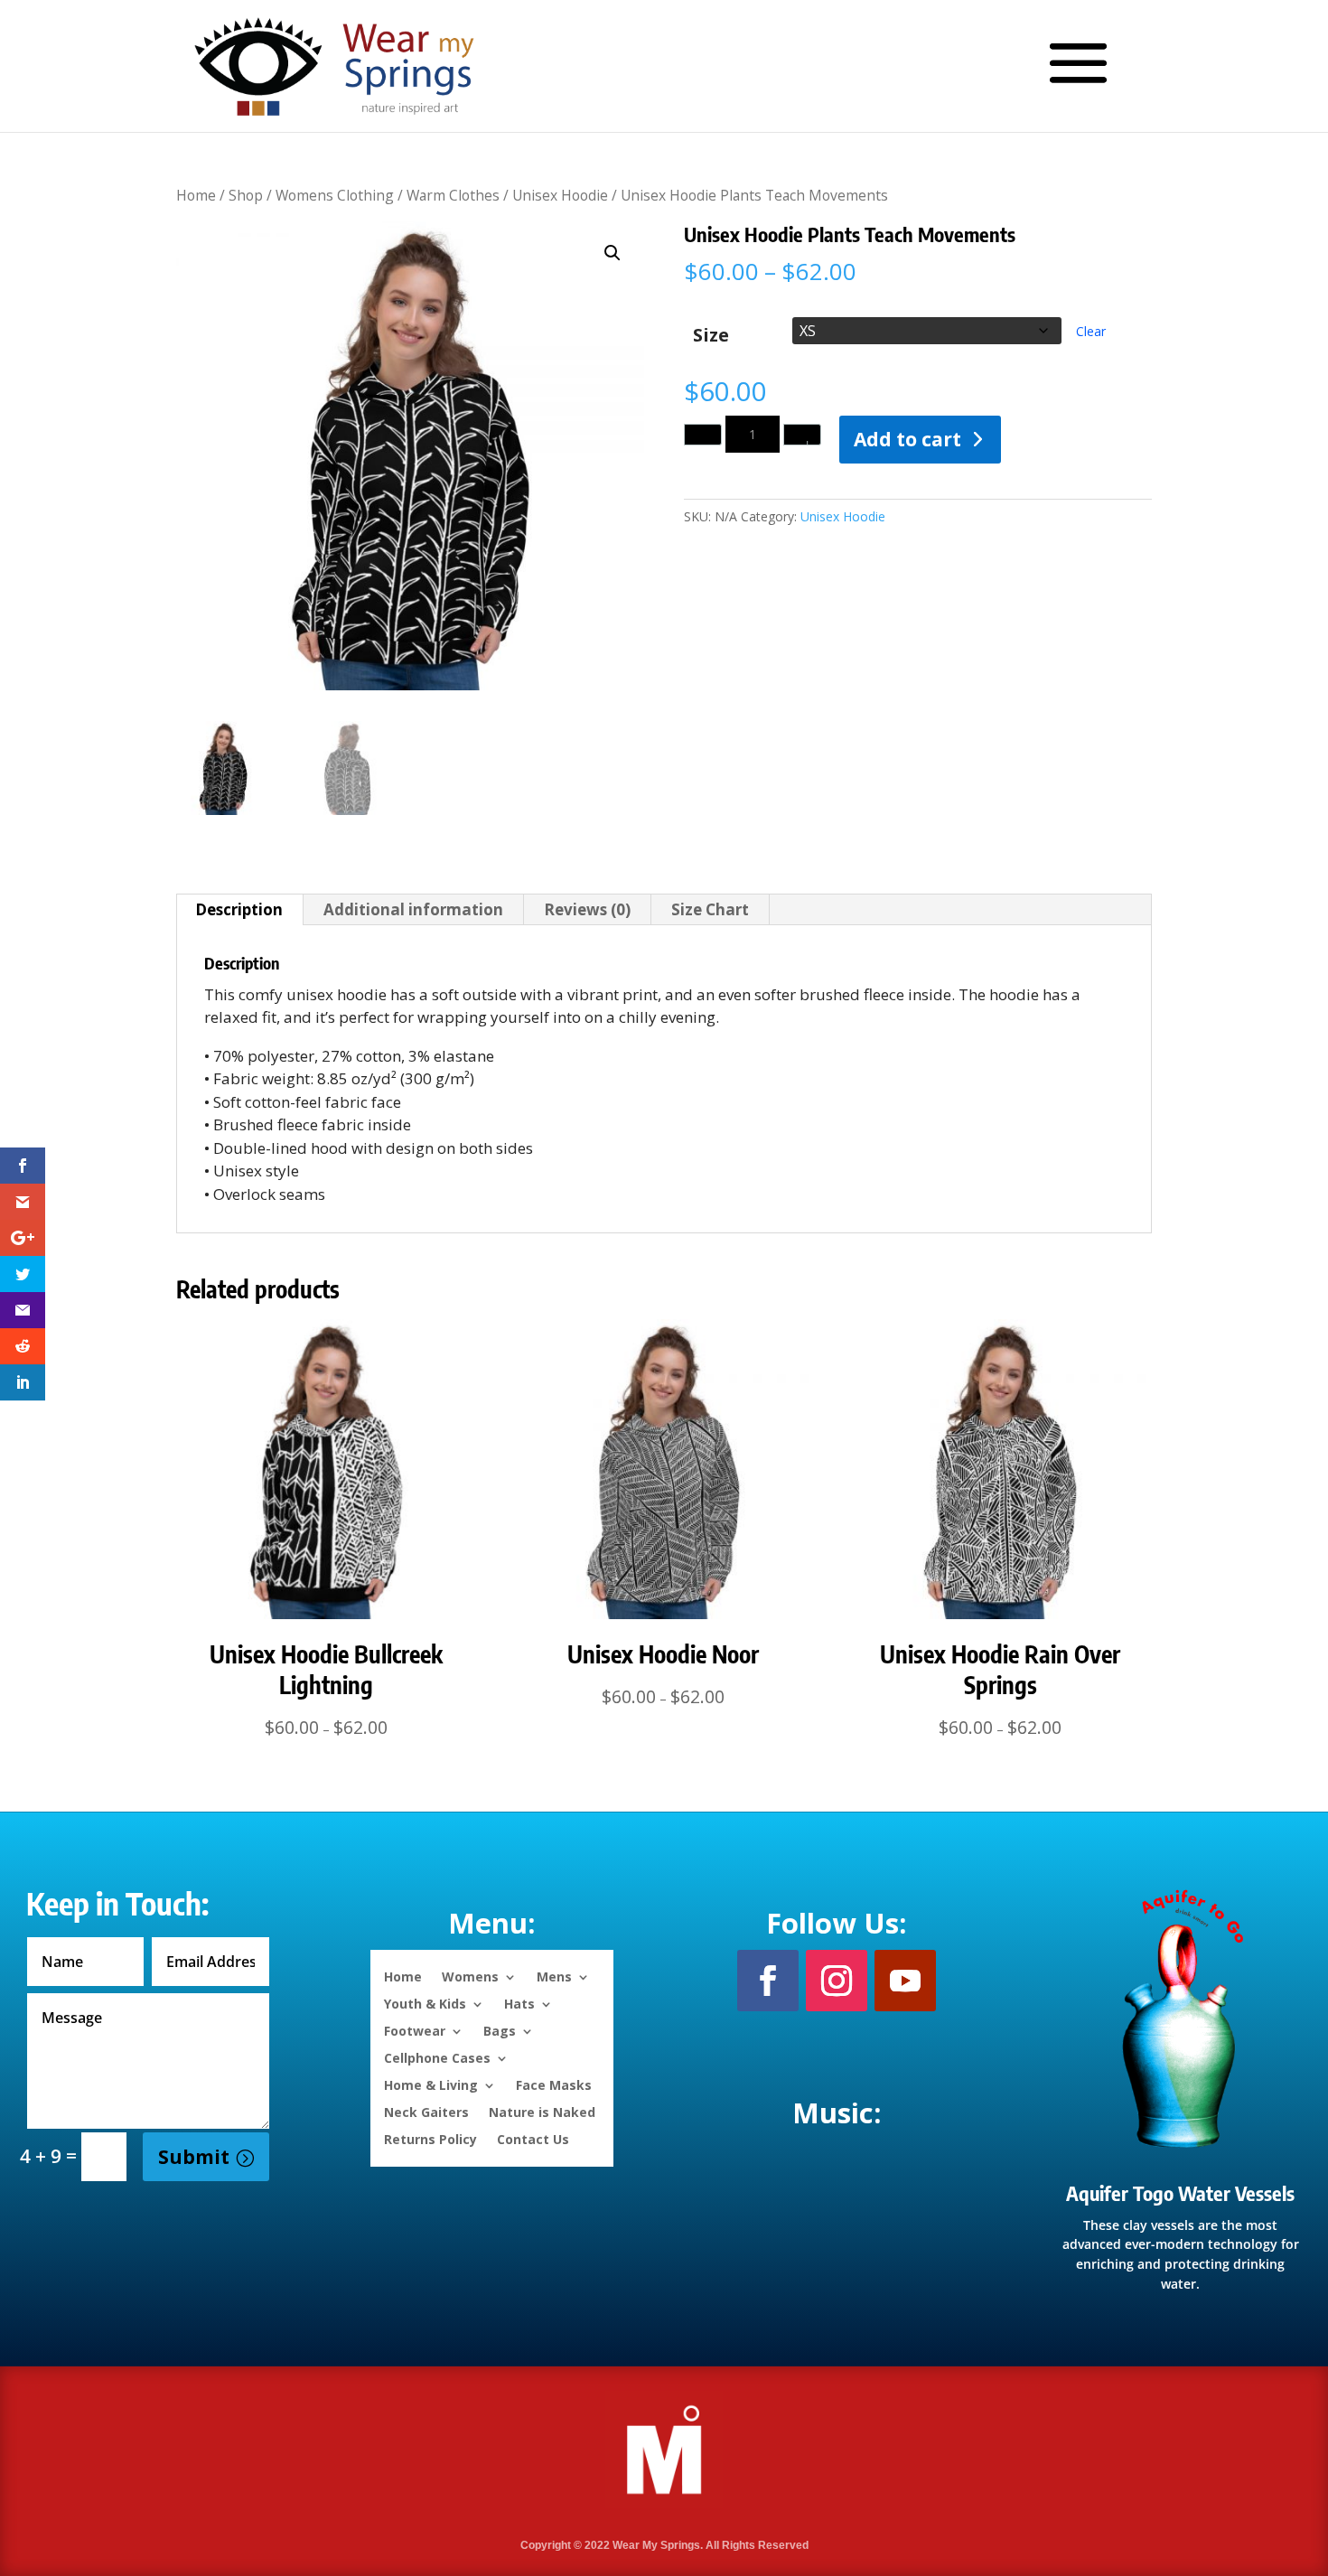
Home (196, 195)
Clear (1091, 331)
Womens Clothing (335, 195)
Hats (519, 2003)
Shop (246, 195)
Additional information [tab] (413, 909)
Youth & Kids (425, 2003)
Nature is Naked (542, 2111)
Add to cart (907, 439)
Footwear (415, 2030)
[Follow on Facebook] (768, 1981)
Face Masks (554, 2084)
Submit (194, 2157)
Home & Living (431, 2084)
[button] (613, 253)
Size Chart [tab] (710, 909)
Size (711, 335)
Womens (470, 1976)
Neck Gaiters (426, 2111)
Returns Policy (430, 2138)
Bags (500, 2030)
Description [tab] (239, 909)
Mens (554, 1976)
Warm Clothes (453, 195)
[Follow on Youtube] (905, 1981)
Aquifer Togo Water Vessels (1180, 2193)
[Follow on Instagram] (837, 1981)
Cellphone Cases (437, 2057)
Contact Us (533, 2138)
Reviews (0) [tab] (587, 909)
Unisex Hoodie (560, 195)
